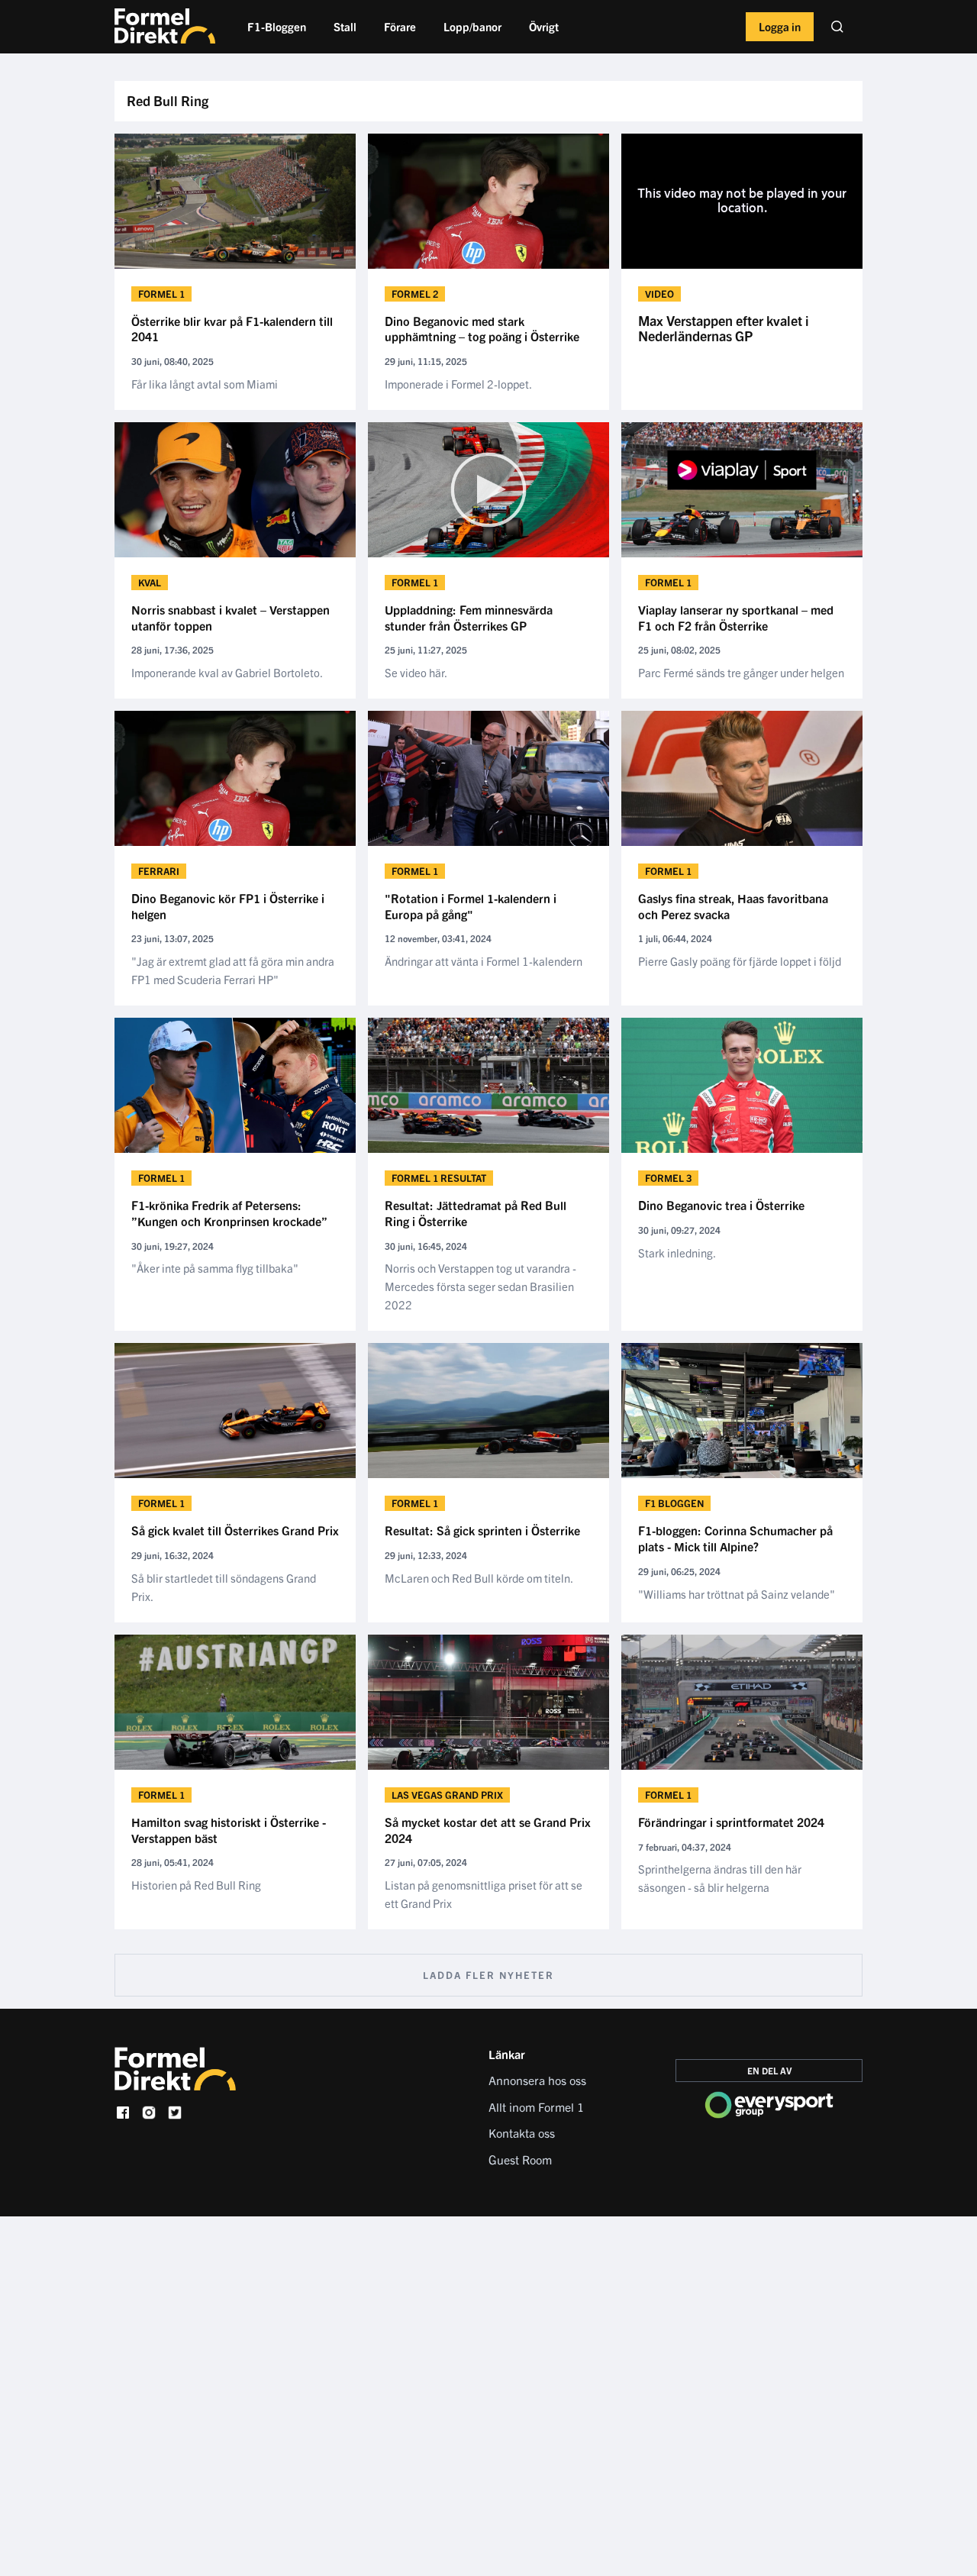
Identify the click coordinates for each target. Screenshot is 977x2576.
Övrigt (544, 26)
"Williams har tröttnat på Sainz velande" (737, 1594)
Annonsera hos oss (537, 2080)
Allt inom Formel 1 (536, 2106)
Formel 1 (161, 294)
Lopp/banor (472, 26)
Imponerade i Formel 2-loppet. (458, 384)
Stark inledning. (677, 1252)
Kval (150, 582)
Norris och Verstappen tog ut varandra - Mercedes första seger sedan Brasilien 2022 (480, 1286)
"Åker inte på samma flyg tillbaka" (215, 1268)
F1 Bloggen (674, 1503)
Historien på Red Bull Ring (196, 1885)
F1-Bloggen (277, 26)
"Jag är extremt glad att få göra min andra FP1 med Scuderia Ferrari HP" (233, 970)
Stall (345, 26)
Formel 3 (668, 1178)
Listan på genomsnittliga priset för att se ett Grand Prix (484, 1894)
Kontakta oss (522, 2132)
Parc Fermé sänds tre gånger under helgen (741, 672)
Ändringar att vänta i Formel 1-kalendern (484, 961)
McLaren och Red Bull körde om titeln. (479, 1578)
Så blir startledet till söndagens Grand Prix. (224, 1587)
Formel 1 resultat (439, 1178)
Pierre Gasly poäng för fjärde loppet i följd (740, 961)
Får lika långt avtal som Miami (205, 384)
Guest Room (520, 2159)
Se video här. (416, 672)
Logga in (780, 26)
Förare (400, 26)
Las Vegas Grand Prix (447, 1795)
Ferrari (159, 871)
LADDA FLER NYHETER (488, 1975)
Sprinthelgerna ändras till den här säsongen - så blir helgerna (720, 1878)
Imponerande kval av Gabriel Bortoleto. (227, 672)
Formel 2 (415, 294)
